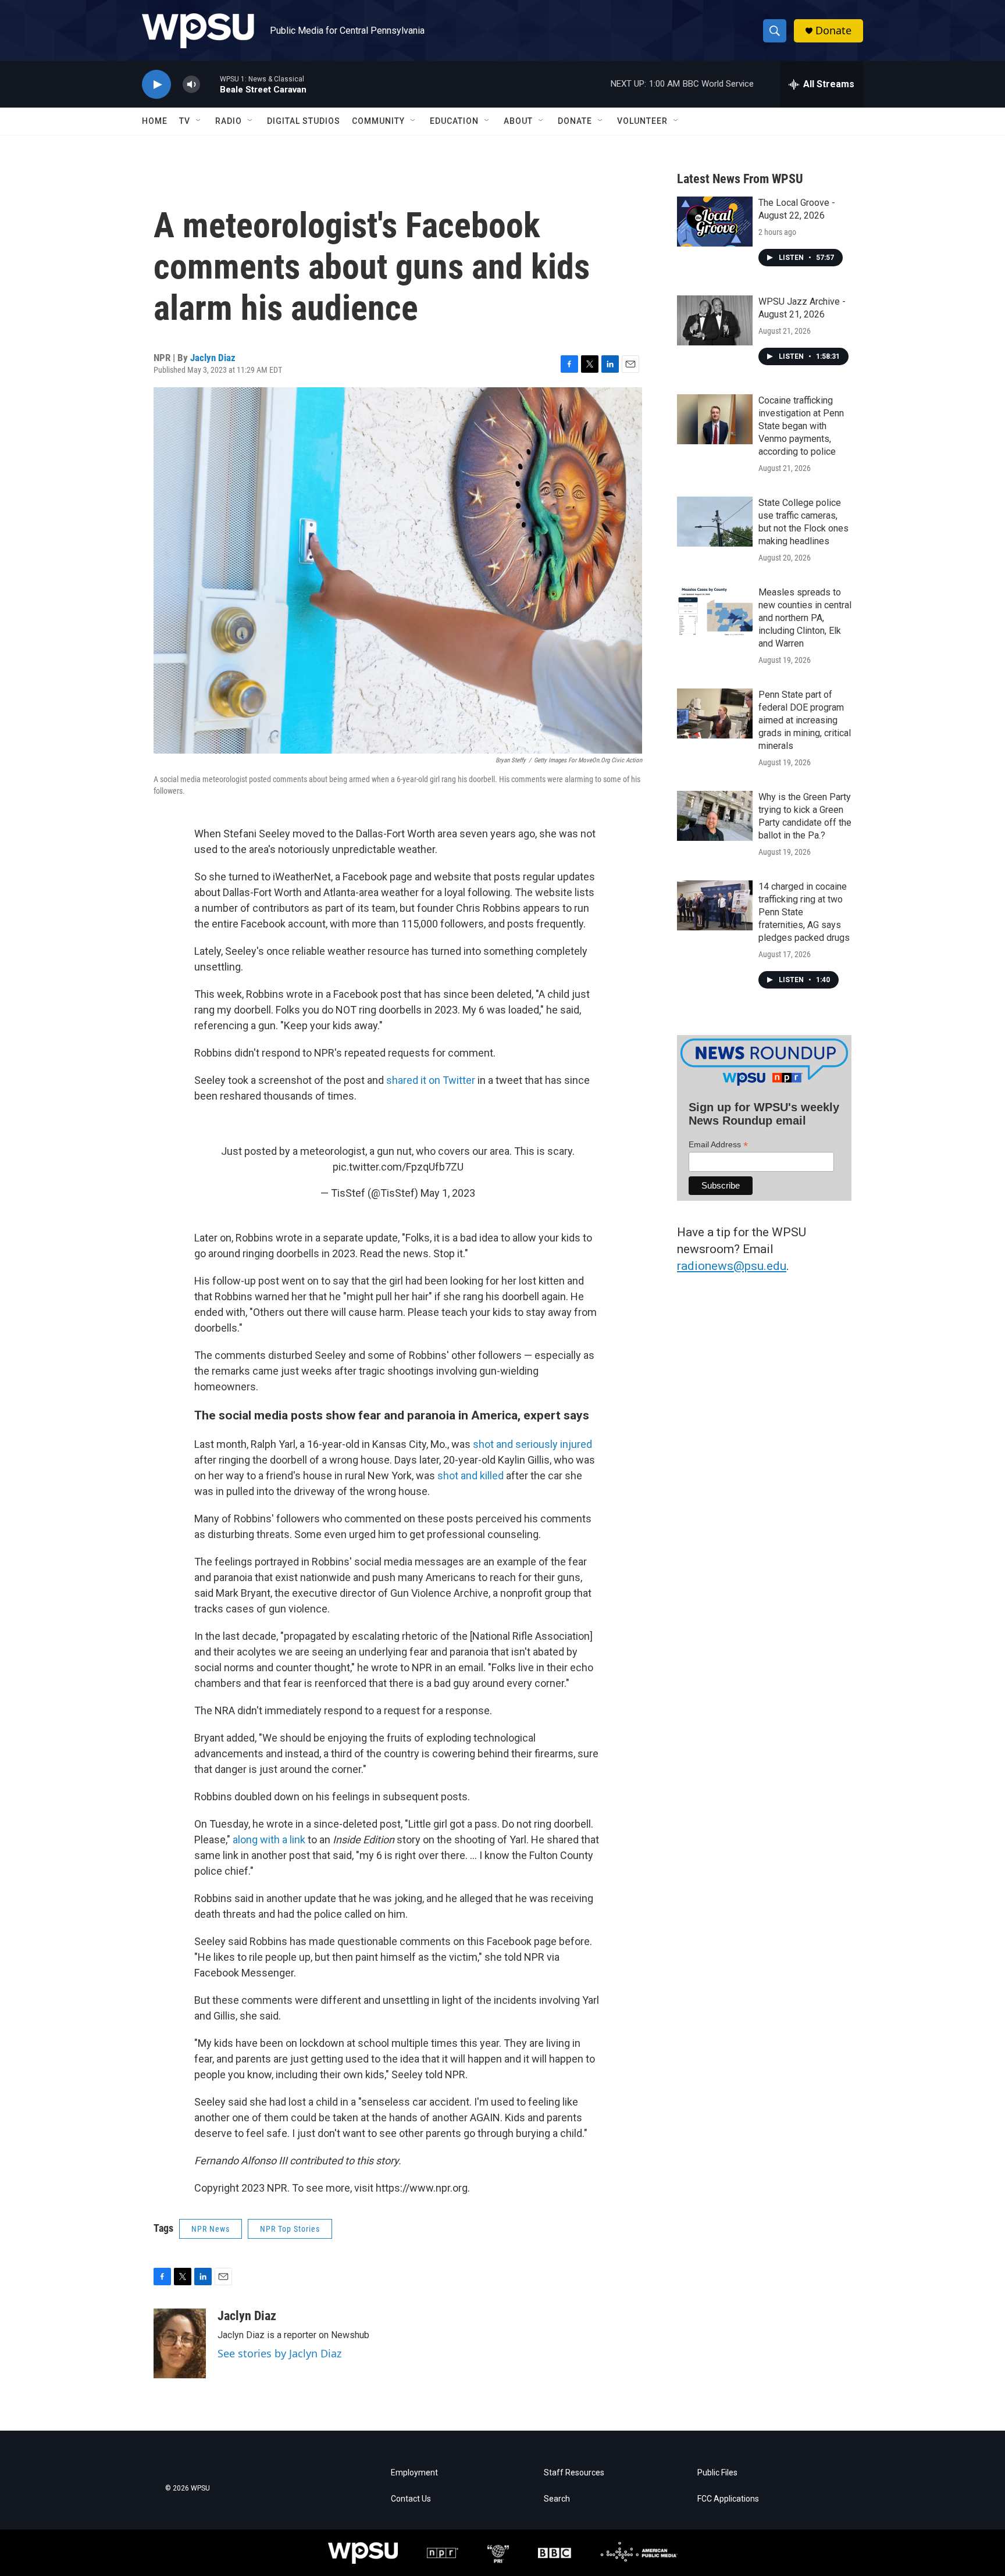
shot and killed (471, 1476)
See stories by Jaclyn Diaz (279, 2353)
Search (557, 2499)
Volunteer (642, 121)
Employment (414, 2473)
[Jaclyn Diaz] (180, 2343)
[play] (156, 85)
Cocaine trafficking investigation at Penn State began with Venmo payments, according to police (801, 426)
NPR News (211, 2229)
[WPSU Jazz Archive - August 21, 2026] (715, 320)
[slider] (210, 84)
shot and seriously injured (532, 1444)
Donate (833, 31)
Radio (229, 121)
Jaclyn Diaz (213, 358)
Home (155, 121)
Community (378, 121)
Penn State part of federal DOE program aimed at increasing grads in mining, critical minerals (805, 720)
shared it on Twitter (431, 1080)
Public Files (717, 2473)
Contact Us (411, 2499)
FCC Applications (728, 2499)
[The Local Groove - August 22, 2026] (715, 222)
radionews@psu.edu (732, 1266)
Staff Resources (574, 2473)
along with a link (268, 1840)
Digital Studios (304, 121)
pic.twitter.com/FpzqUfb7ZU (398, 1167)
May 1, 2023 (448, 1193)
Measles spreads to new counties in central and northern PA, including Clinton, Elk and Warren (805, 618)
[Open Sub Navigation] (199, 121)
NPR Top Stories (290, 2229)
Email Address (718, 1145)
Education (454, 121)
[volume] (191, 85)
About (518, 121)
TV (185, 121)
